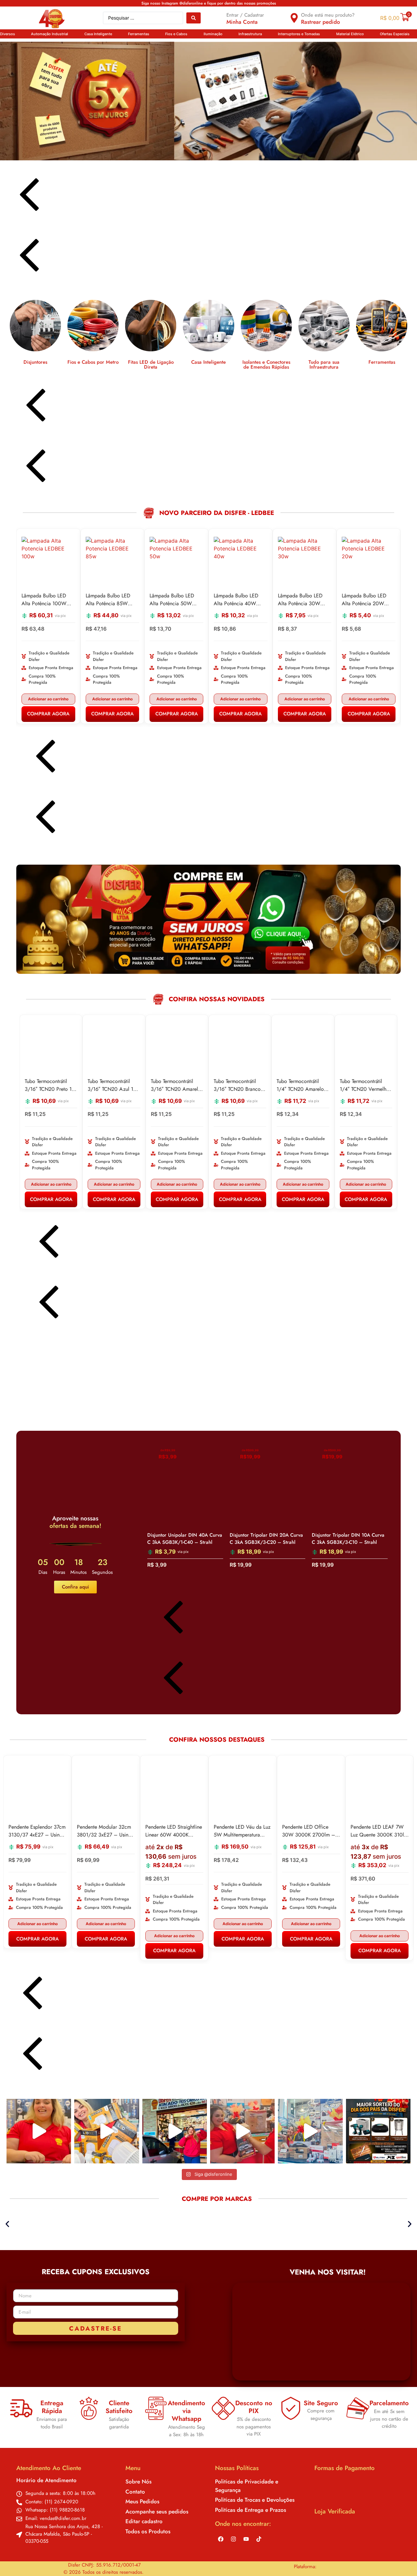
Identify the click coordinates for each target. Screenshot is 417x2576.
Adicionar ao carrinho (80, 699)
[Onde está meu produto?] (294, 18)
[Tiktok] (259, 2539)
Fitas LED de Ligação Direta (70, 365)
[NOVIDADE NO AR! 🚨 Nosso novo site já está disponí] (175, 2131)
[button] (11, 34)
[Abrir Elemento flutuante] (393, 2559)
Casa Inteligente (128, 362)
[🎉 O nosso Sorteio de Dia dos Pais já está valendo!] (310, 2131)
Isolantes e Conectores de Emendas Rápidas (186, 365)
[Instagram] (233, 2539)
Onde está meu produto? (328, 15)
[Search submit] (194, 18)
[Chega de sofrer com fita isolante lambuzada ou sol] (39, 2131)
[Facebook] (221, 2539)
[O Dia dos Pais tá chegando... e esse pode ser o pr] (378, 2131)
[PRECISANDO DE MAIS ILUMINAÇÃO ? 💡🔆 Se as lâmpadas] (107, 2131)
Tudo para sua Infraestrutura (243, 365)
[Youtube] (246, 2539)
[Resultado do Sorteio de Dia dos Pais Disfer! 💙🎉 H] (242, 2131)
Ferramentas (301, 362)
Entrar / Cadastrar (245, 15)
